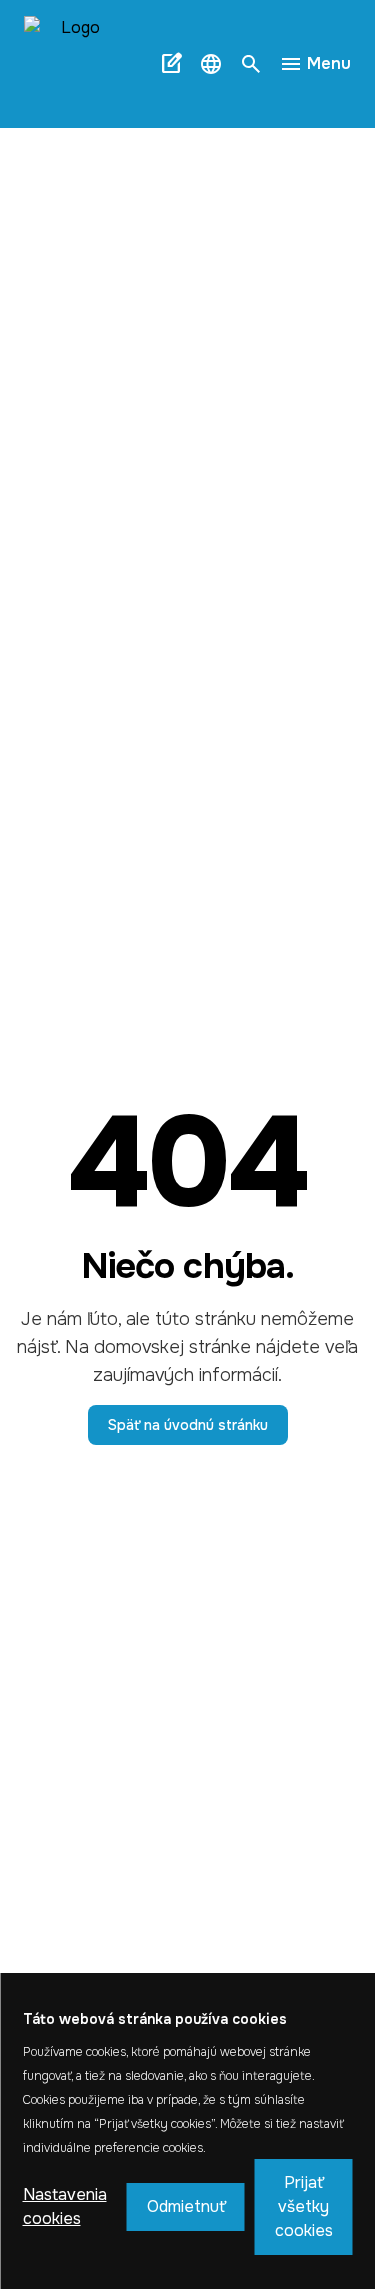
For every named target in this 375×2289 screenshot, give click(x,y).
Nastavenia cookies (65, 2206)
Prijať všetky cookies (304, 2206)
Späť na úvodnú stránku (188, 1425)
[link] (80, 64)
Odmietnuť (186, 2206)
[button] (211, 64)
